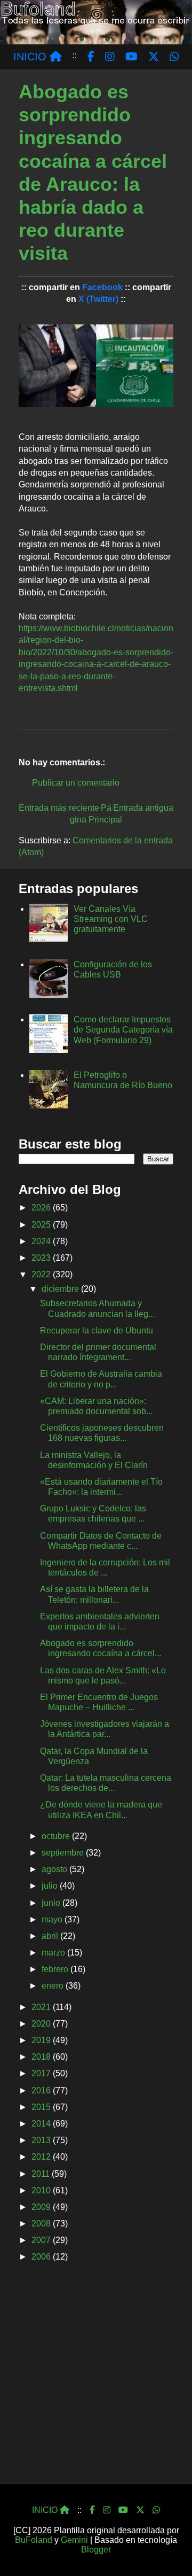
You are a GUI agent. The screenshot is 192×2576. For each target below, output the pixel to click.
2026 (42, 1208)
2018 (42, 2057)
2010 (42, 2190)
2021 (42, 2007)
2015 (42, 2107)
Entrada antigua (143, 808)
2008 (42, 2224)
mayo (53, 1919)
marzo (54, 1953)
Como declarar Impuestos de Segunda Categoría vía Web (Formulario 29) (123, 1030)
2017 (42, 2073)
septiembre (64, 1853)
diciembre (61, 1289)
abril (51, 1936)
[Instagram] (107, 2510)
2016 (42, 2090)
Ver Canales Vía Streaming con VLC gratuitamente (111, 919)
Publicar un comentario (76, 783)
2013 (42, 2140)
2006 (42, 2257)
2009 (42, 2207)
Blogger (96, 2550)
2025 (42, 1225)
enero (54, 1986)
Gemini (74, 2540)
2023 (42, 1258)
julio (51, 1886)
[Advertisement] (96, 2377)
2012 (42, 2157)
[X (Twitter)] (140, 2510)
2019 (42, 2040)
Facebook (102, 287)
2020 (42, 2024)
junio (52, 1903)
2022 (42, 1274)
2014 (42, 2124)
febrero (56, 1969)
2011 (42, 2174)
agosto (55, 1869)
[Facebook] (92, 2510)
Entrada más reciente (59, 808)
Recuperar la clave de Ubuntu (97, 1330)
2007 (42, 2240)
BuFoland (34, 2540)
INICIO (31, 57)
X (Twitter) (98, 299)
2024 (42, 1241)
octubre (57, 1836)
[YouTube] (123, 2510)
